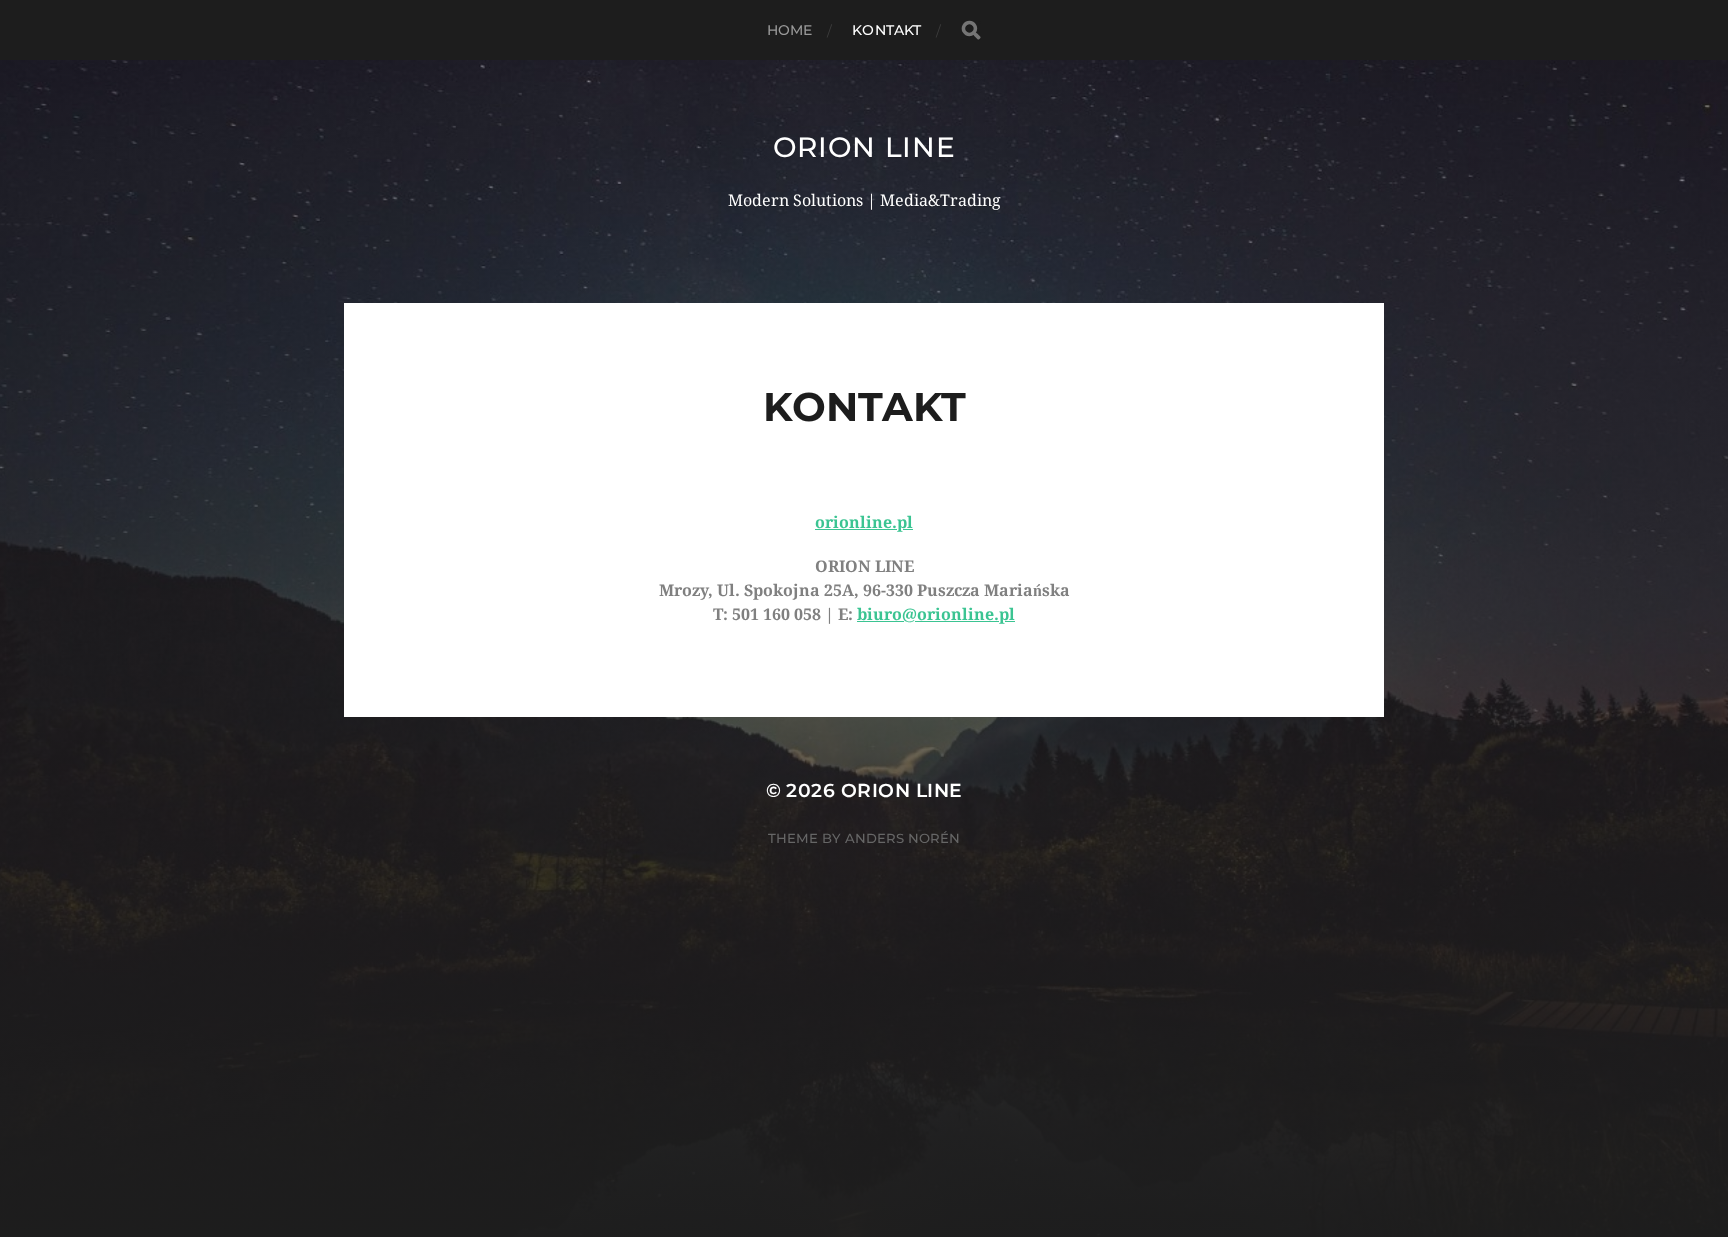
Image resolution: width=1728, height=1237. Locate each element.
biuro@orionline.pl (936, 614)
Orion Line (864, 147)
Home (790, 30)
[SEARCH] (971, 30)
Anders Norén (902, 838)
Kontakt (886, 30)
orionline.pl (864, 522)
